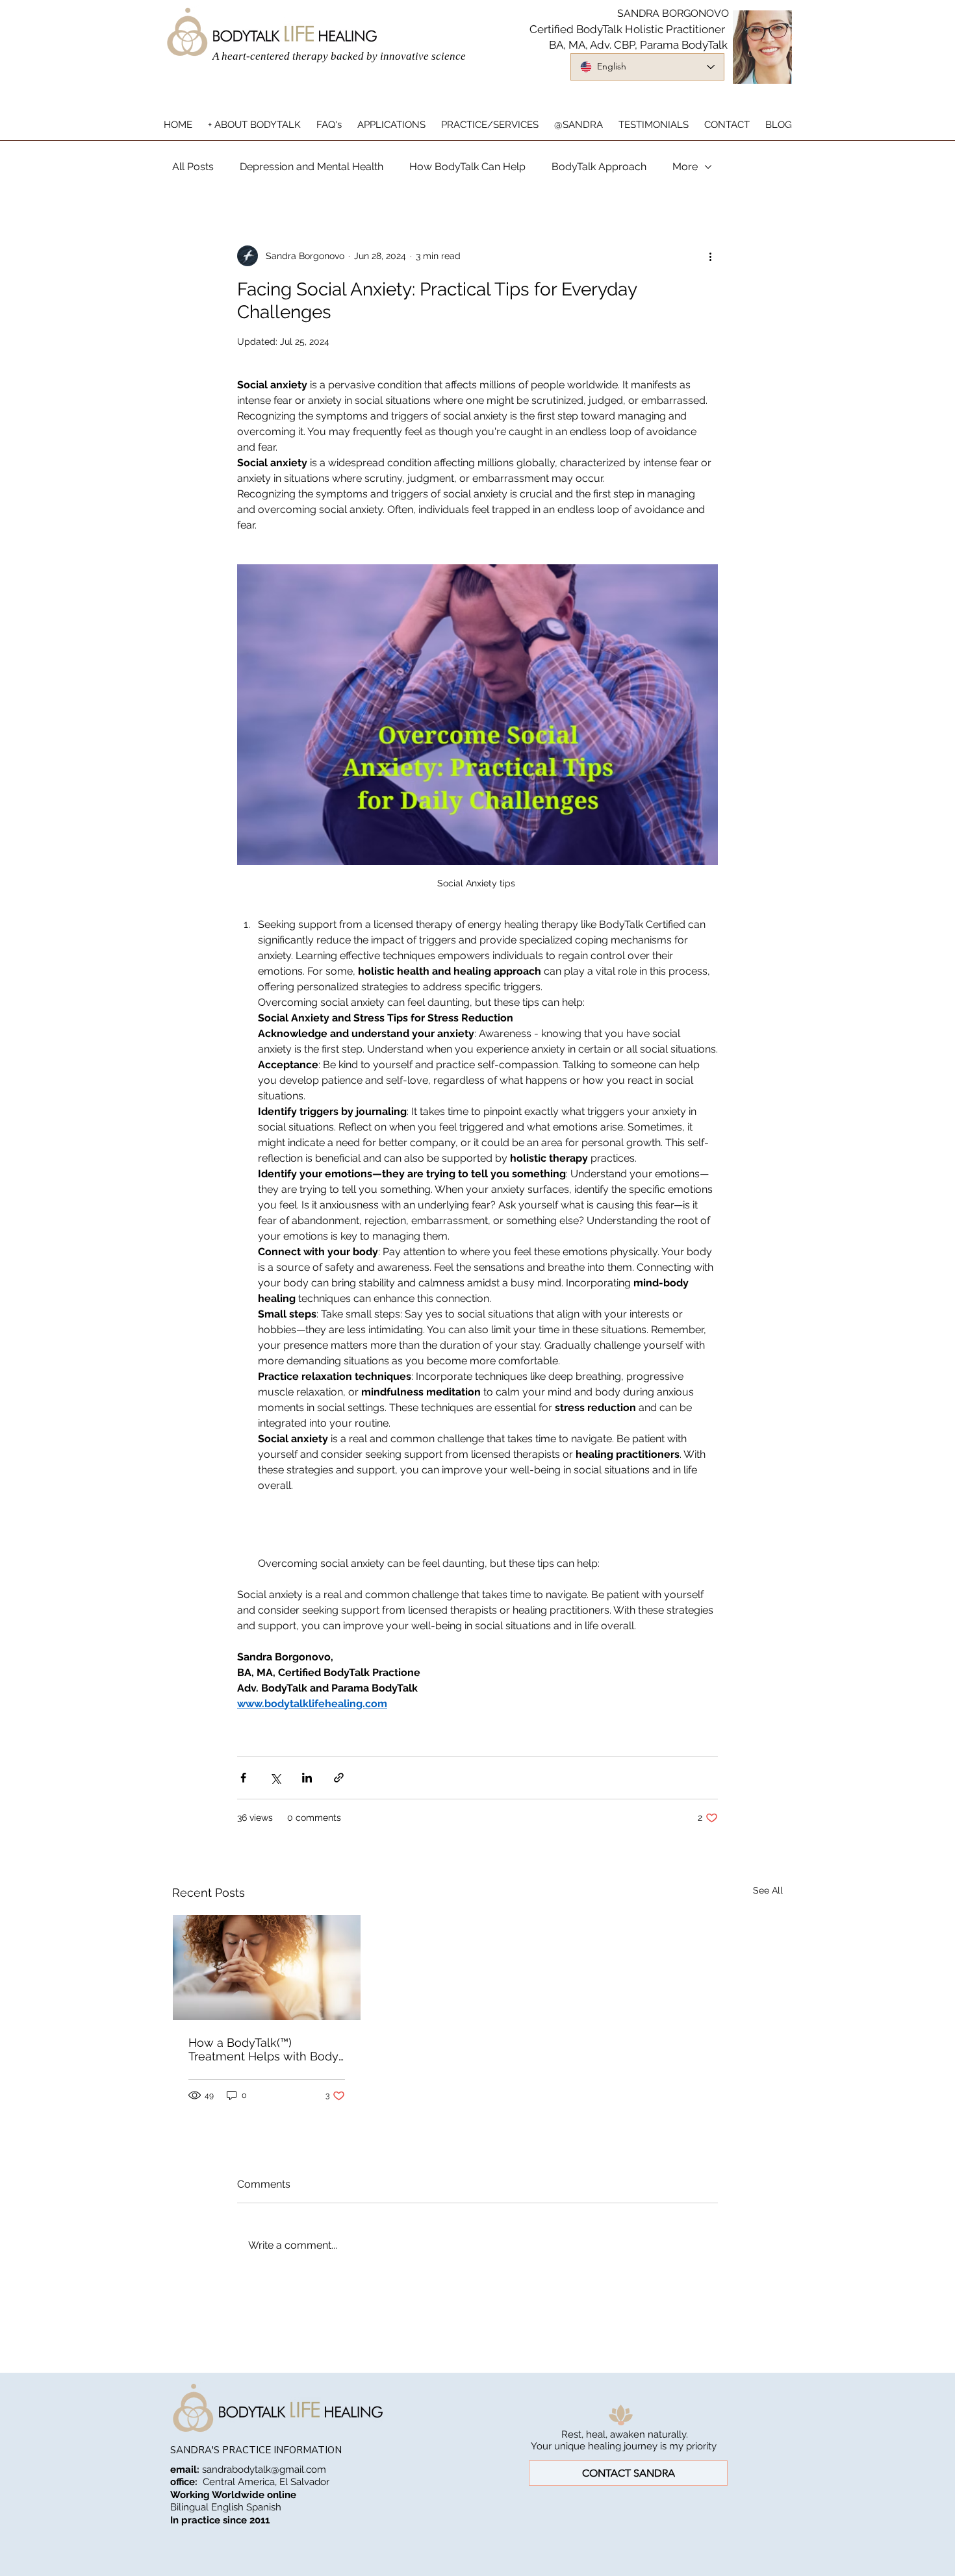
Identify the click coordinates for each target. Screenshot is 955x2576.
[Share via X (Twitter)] (275, 1778)
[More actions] (710, 256)
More (685, 167)
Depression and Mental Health (312, 167)
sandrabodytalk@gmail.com (264, 2470)
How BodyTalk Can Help (467, 167)
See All (768, 1890)
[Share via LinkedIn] (307, 1778)
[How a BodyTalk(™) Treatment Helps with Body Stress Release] (267, 1968)
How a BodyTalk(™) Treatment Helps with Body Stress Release (263, 2049)
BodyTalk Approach (599, 167)
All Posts (193, 167)
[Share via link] (339, 1778)
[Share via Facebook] (243, 1778)
